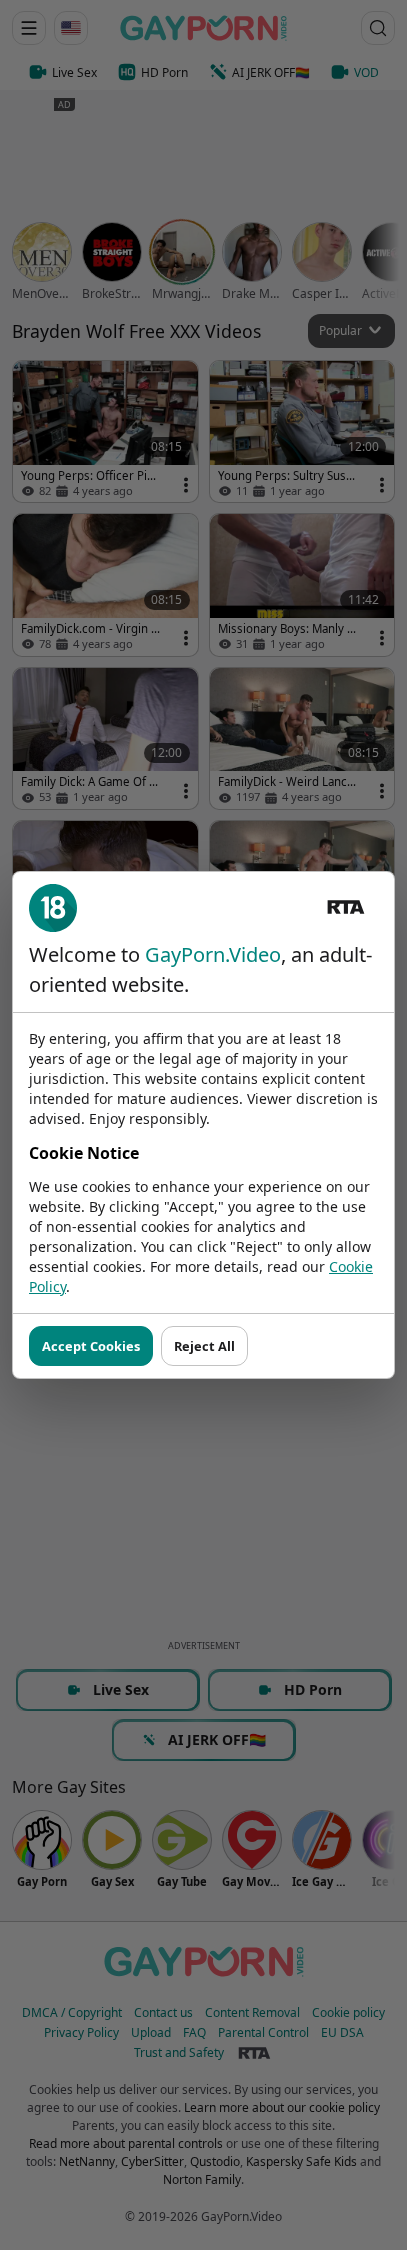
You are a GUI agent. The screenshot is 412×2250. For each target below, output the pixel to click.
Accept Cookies (91, 1346)
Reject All (204, 1346)
